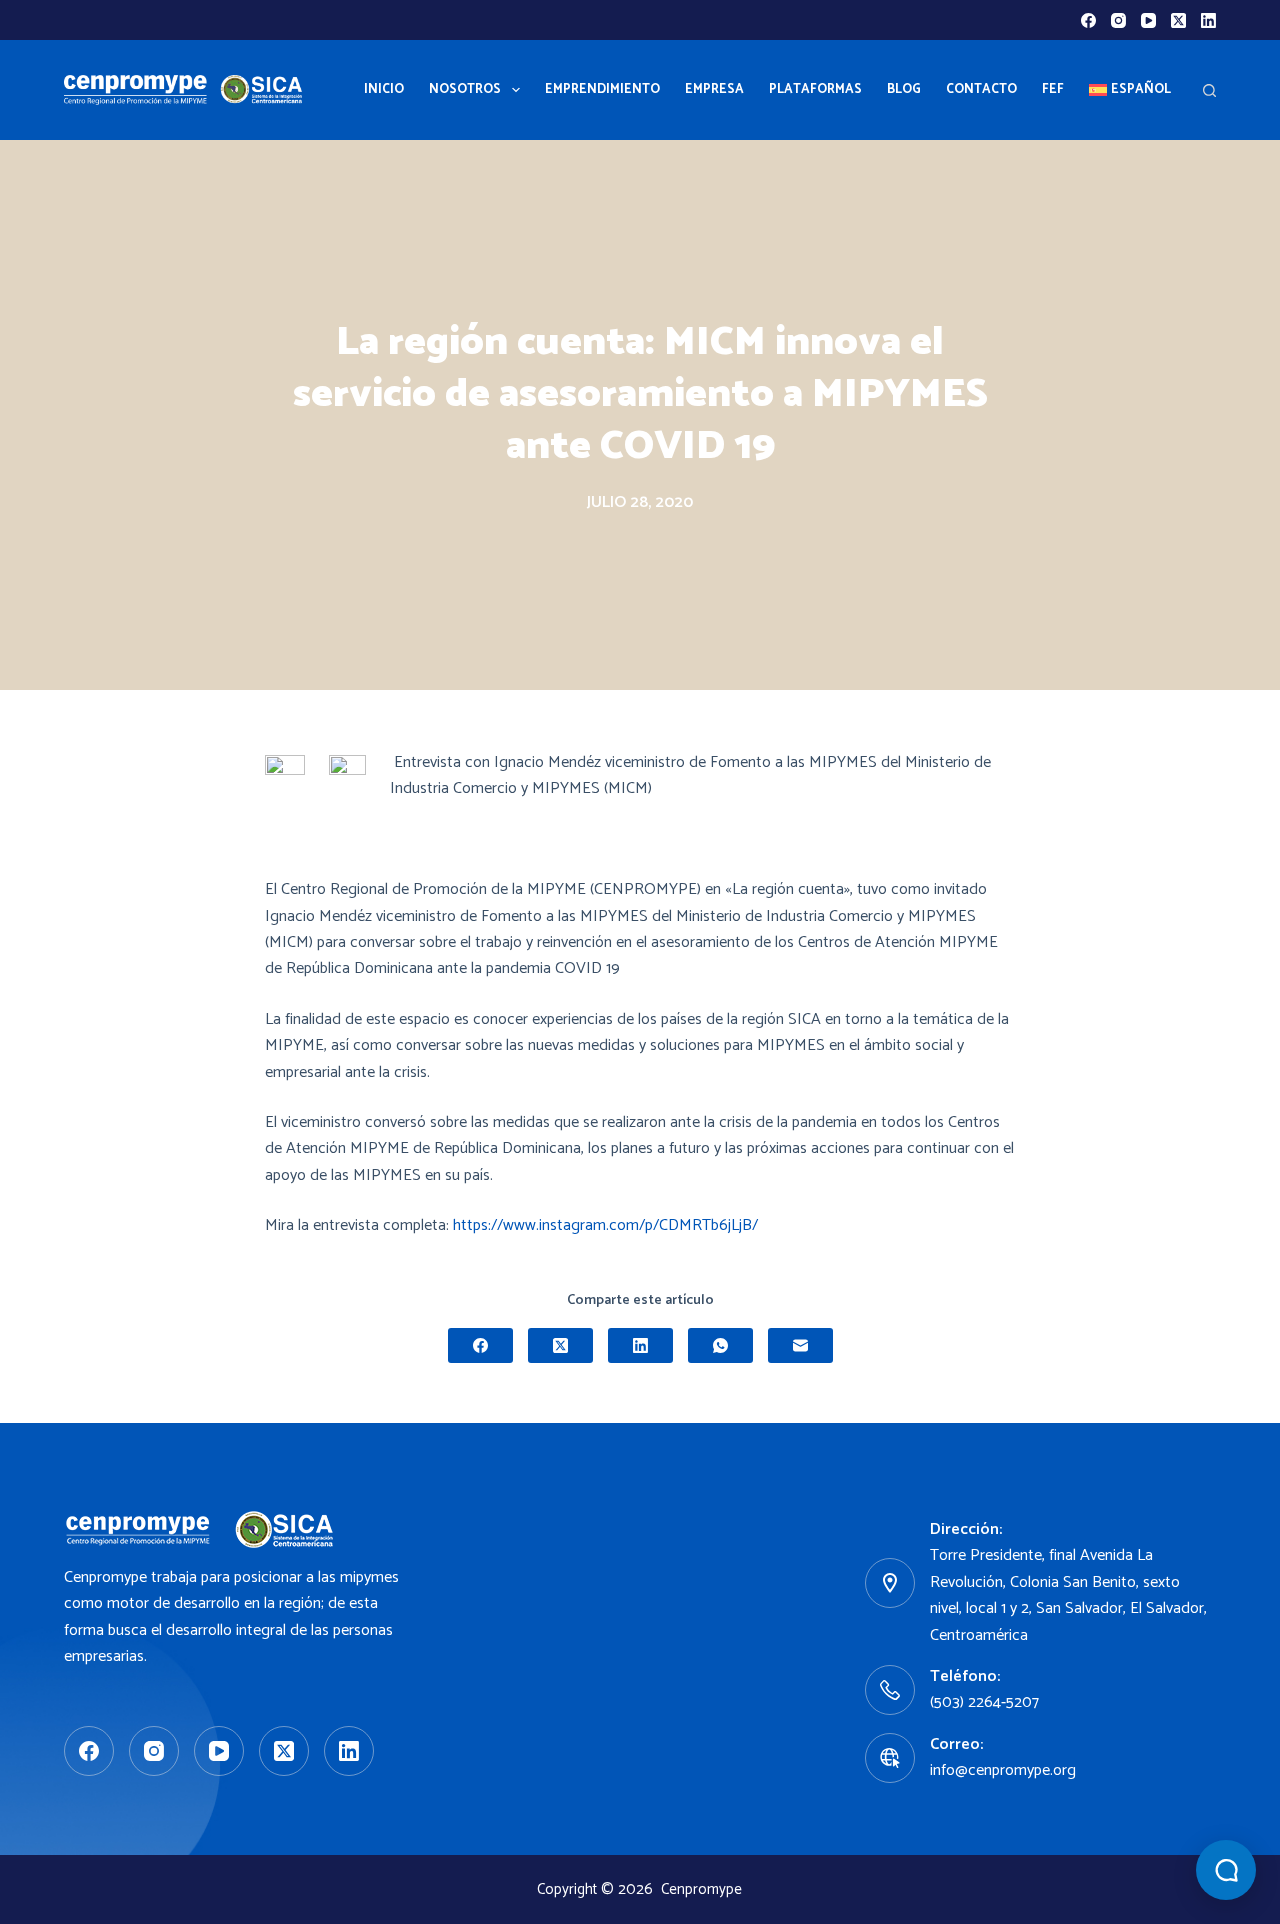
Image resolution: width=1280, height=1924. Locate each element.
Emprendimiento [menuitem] (602, 89)
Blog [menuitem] (904, 89)
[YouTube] (1148, 20)
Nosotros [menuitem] (465, 89)
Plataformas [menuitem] (815, 89)
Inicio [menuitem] (384, 89)
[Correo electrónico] (800, 1345)
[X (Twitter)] (1178, 20)
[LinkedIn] (1208, 20)
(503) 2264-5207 (984, 1702)
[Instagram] (1118, 20)
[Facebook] (1088, 20)
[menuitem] (1129, 90)
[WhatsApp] (720, 1345)
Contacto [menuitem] (981, 89)
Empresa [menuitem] (714, 89)
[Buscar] (1209, 90)
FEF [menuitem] (1053, 89)
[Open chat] (1226, 1870)
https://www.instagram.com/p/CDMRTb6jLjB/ (605, 1225)
